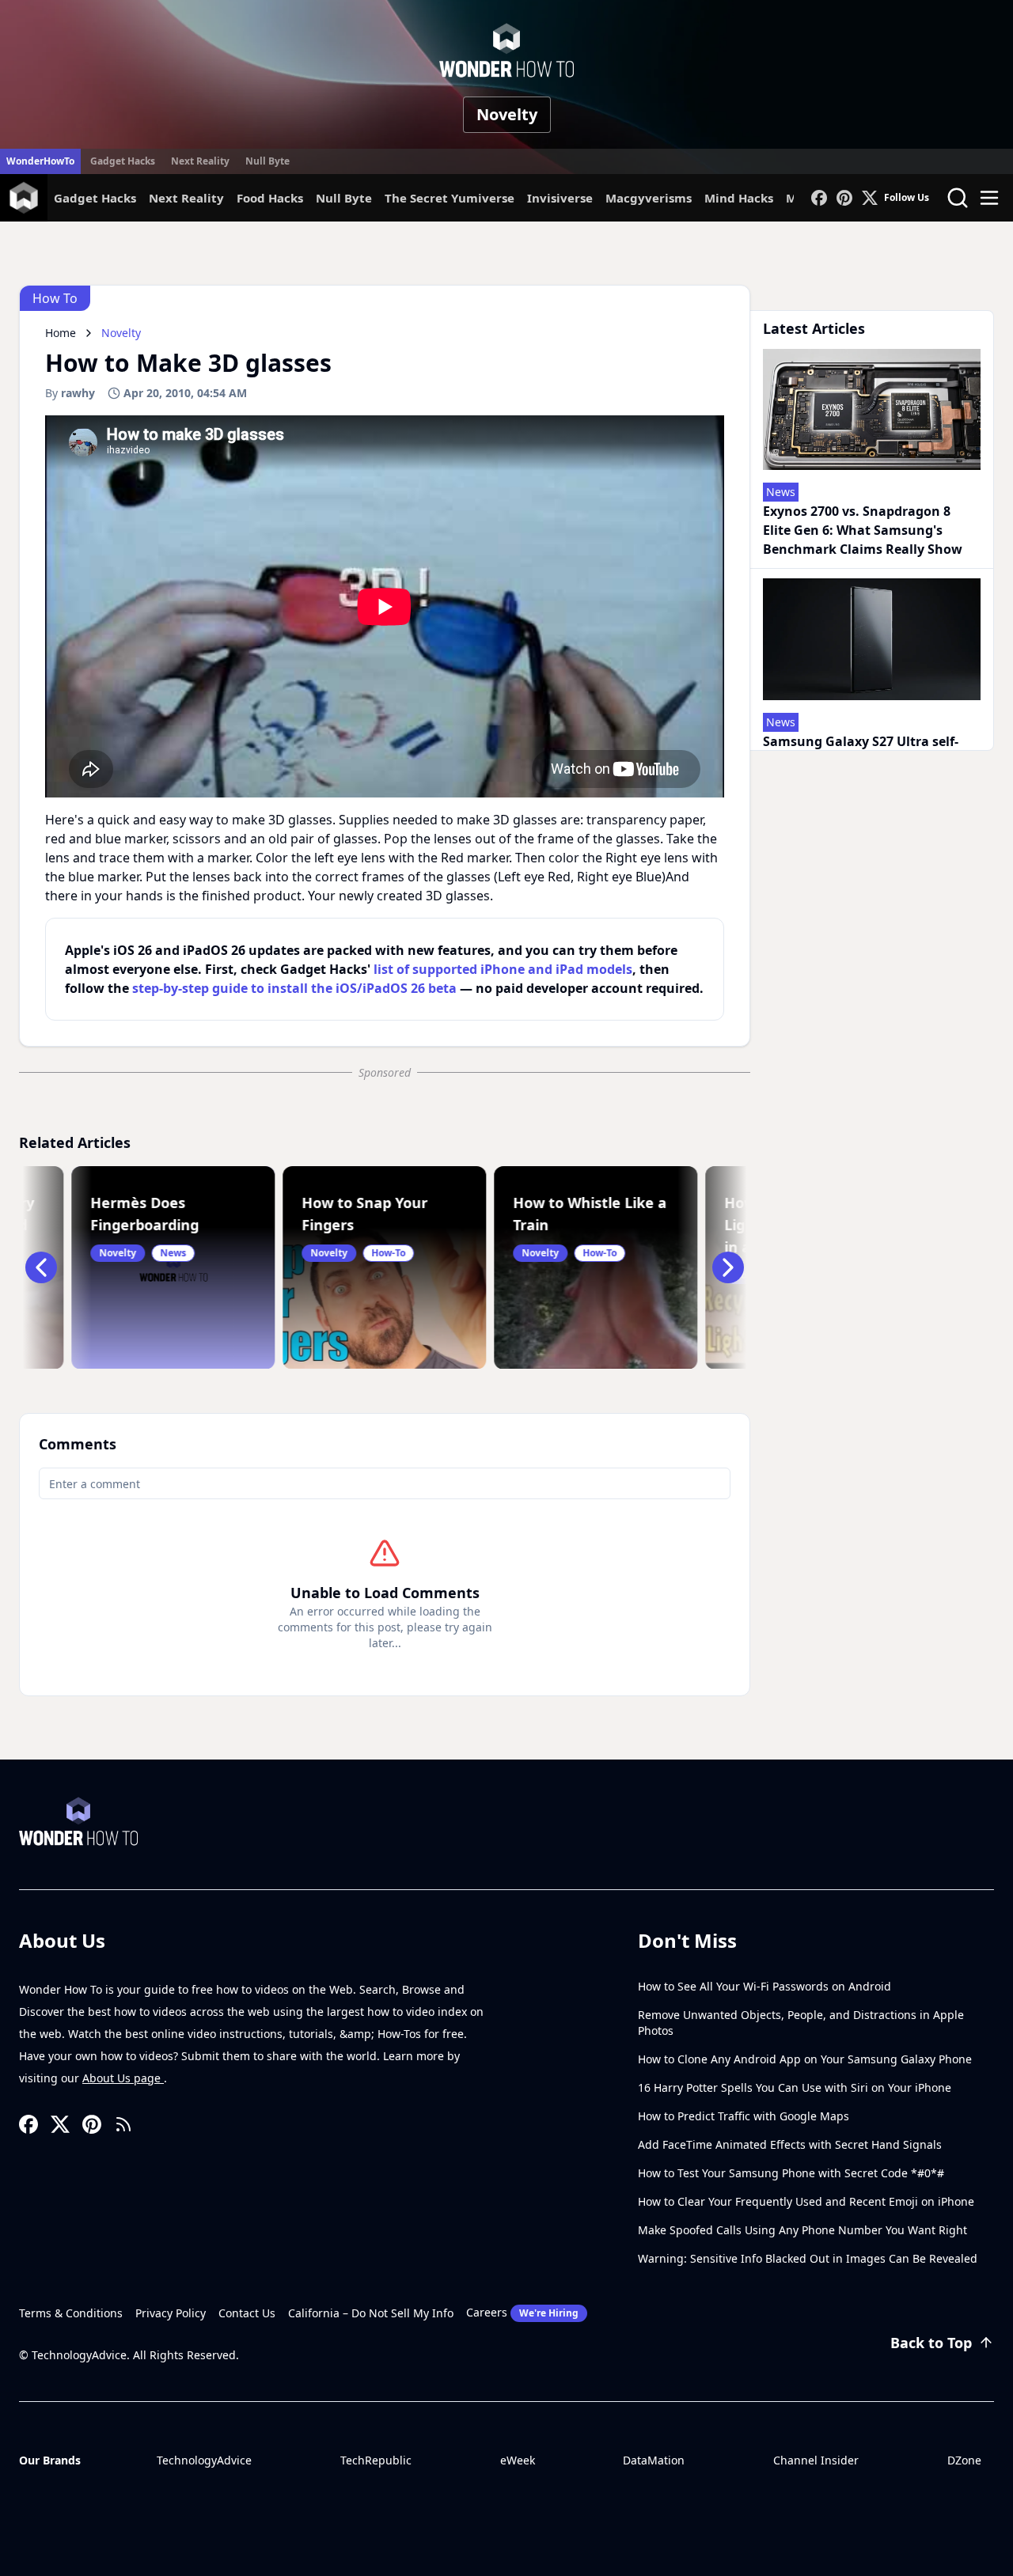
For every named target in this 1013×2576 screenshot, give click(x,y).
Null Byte (267, 161)
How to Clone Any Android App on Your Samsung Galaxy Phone (805, 2059)
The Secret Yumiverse (450, 198)
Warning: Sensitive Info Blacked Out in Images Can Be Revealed (808, 2258)
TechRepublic (376, 2460)
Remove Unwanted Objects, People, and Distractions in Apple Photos (801, 2023)
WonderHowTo (40, 161)
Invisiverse (560, 198)
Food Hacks (270, 198)
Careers (522, 2312)
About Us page (123, 2078)
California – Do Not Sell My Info (371, 2313)
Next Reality (200, 161)
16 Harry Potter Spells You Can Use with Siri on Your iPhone (795, 2087)
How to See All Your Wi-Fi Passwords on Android (764, 1986)
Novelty (507, 114)
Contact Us (247, 2313)
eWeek (518, 2460)
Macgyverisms (649, 198)
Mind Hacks (739, 198)
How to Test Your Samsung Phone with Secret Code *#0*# (791, 2173)
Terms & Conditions (71, 2313)
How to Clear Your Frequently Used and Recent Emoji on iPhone (806, 2201)
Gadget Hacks (123, 161)
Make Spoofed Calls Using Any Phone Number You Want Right (802, 2230)
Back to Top (931, 2343)
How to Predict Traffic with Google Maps (744, 2116)
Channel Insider (816, 2460)
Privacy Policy (171, 2313)
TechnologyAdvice (204, 2460)
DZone (964, 2460)
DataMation (654, 2460)
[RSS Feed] (123, 2124)
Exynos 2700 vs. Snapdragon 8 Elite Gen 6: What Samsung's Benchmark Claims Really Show (863, 530)
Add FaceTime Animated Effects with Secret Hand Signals (790, 2144)
